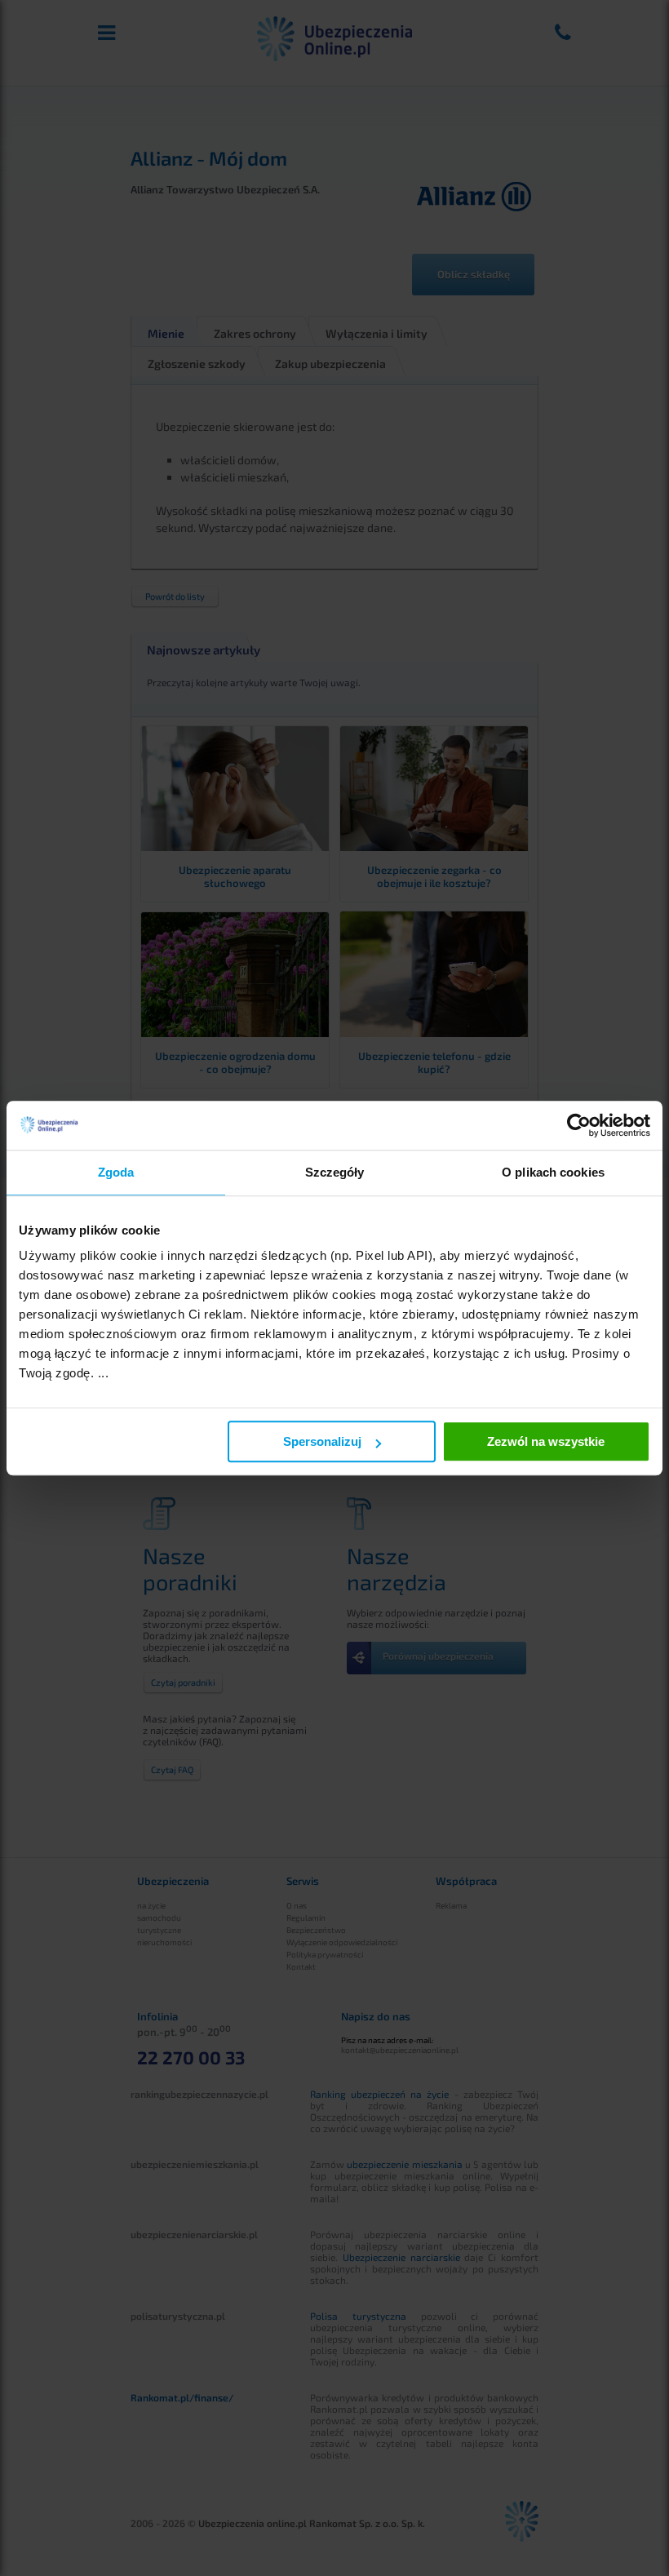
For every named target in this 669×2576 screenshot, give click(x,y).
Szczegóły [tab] (335, 1172)
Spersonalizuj (322, 1441)
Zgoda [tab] (116, 1172)
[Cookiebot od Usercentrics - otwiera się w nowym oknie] (579, 1125)
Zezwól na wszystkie (546, 1441)
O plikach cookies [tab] (553, 1172)
